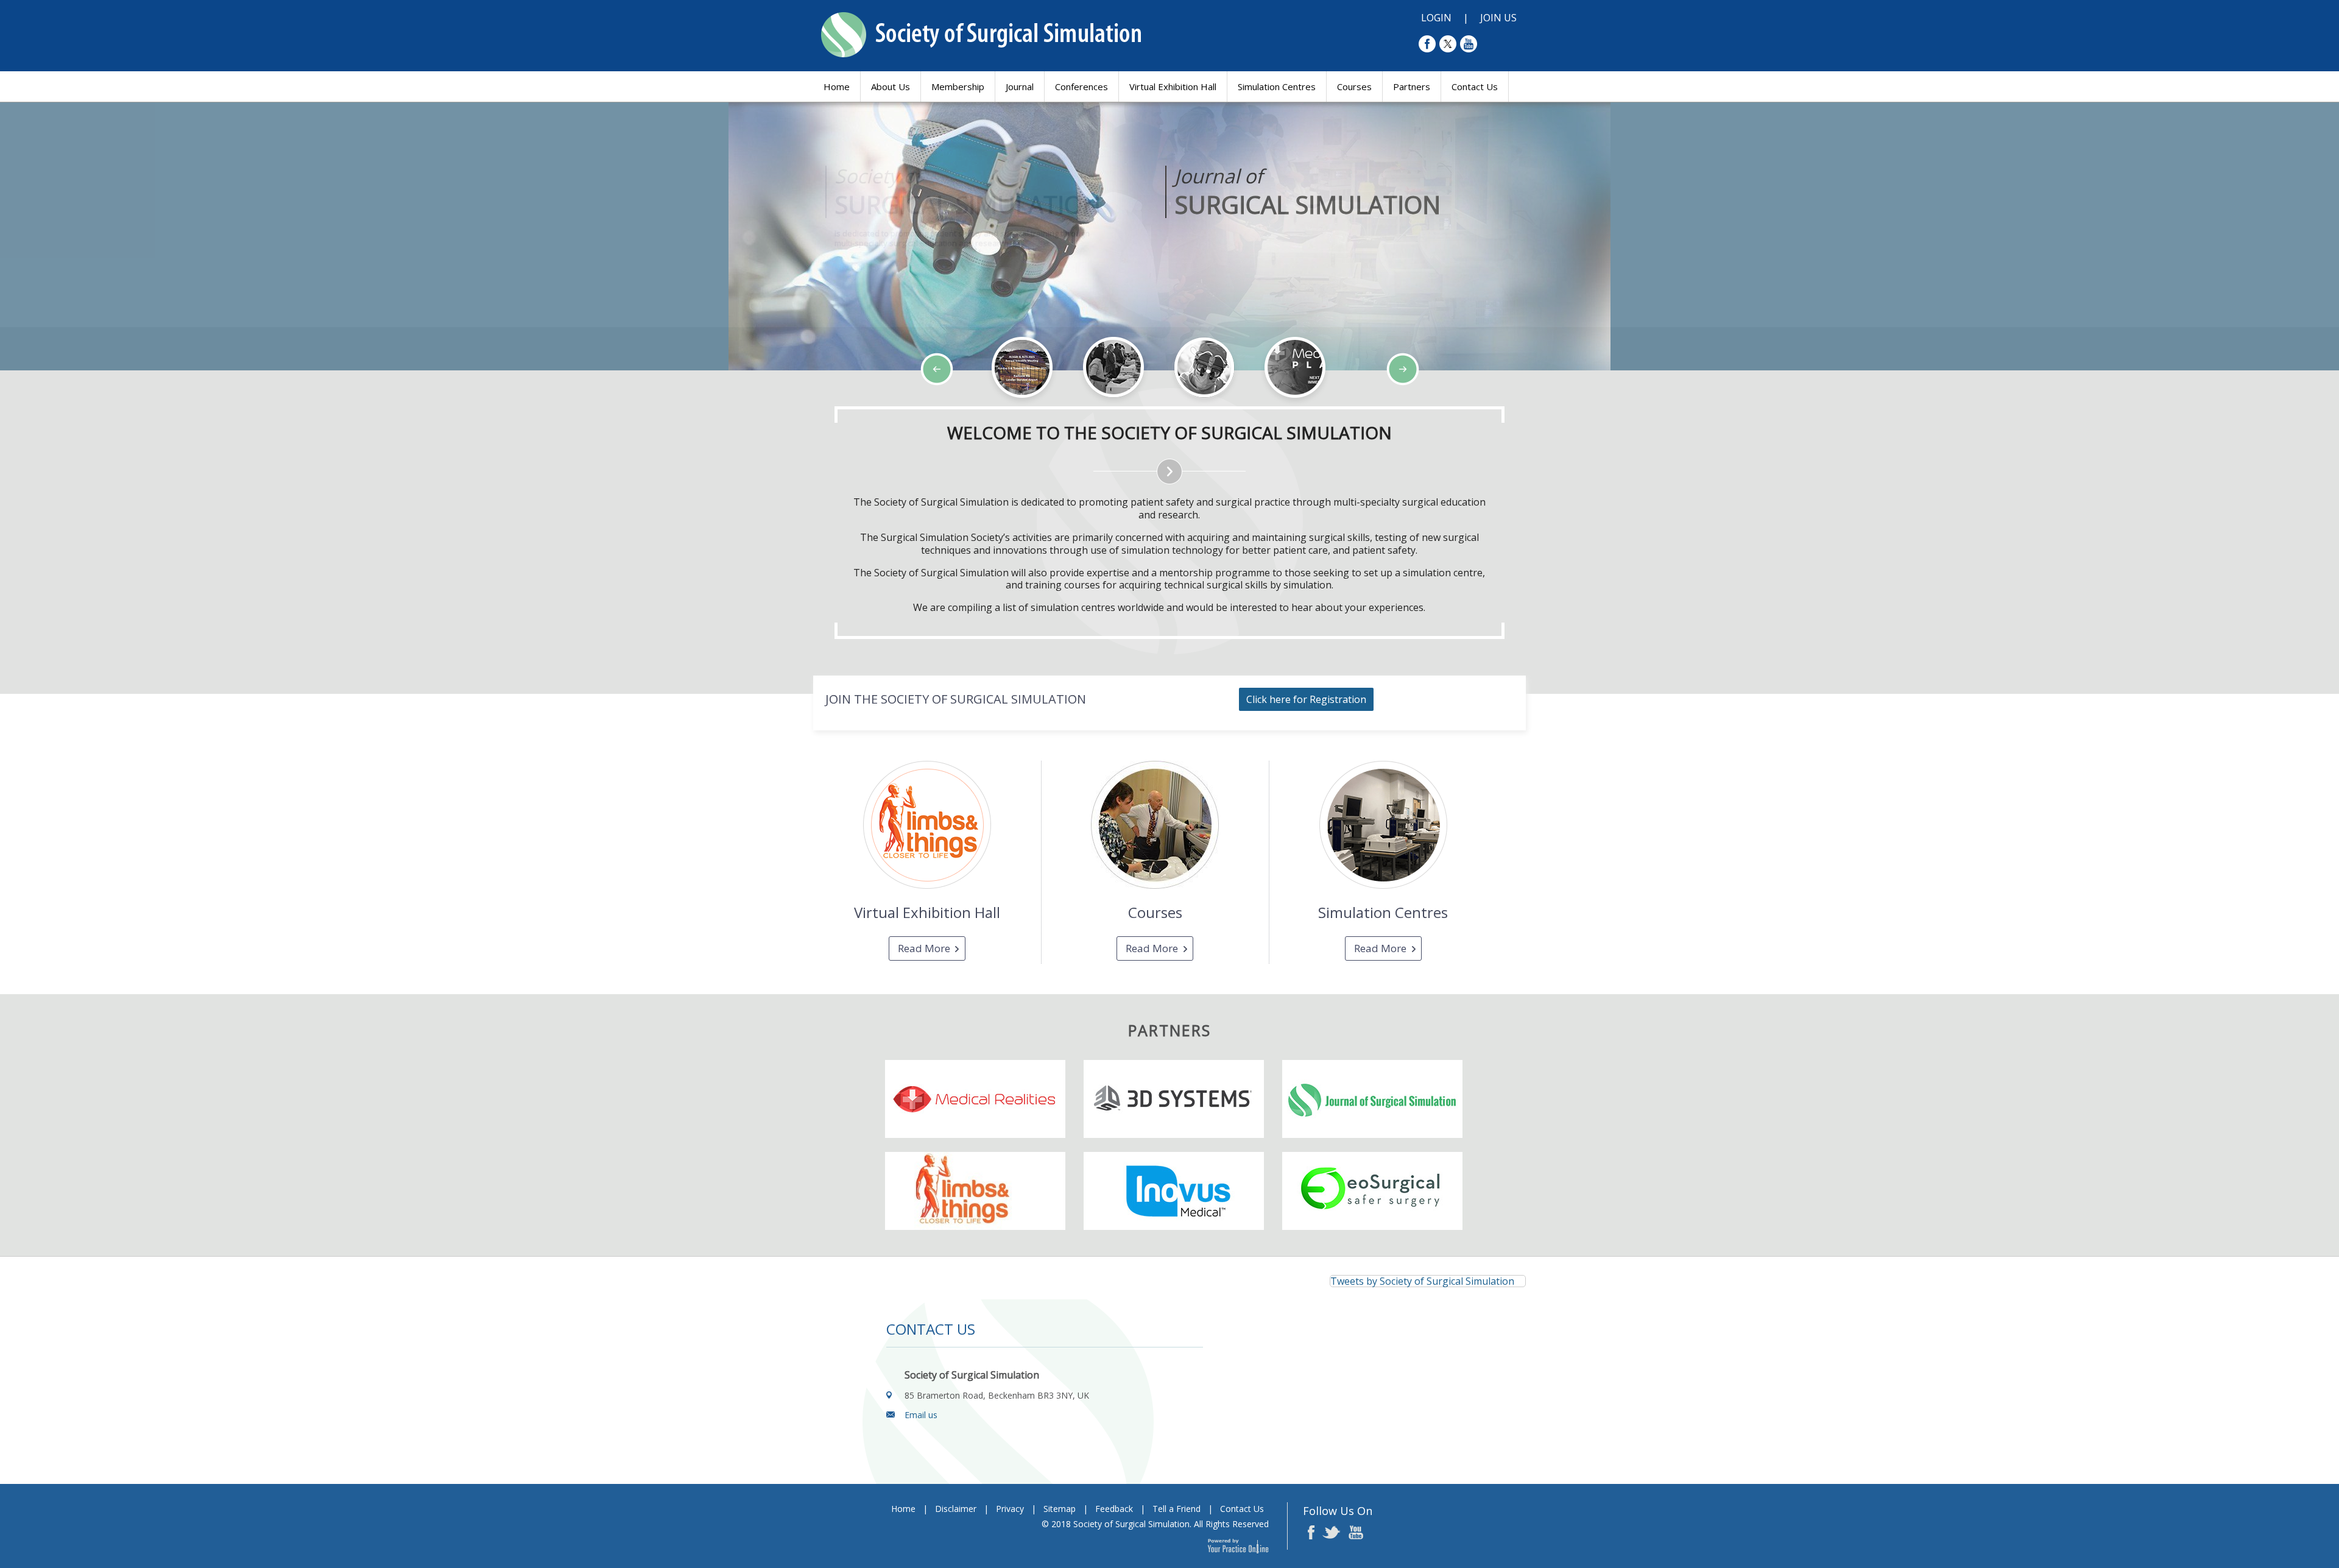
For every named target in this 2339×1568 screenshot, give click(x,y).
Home (837, 87)
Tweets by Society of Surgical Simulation (1422, 1281)
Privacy (1010, 1509)
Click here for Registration (1306, 699)
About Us (891, 87)
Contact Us (1475, 87)
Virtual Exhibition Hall (1173, 87)
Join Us (1498, 18)
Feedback (1114, 1509)
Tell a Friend (1177, 1509)
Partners (1412, 87)
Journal (1020, 87)
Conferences (1081, 87)
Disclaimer (956, 1509)
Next (104, 406)
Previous (73, 406)
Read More (924, 948)
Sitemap (1060, 1509)
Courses (1354, 87)
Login (1436, 18)
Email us (921, 1415)
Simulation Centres (1277, 87)
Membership (958, 87)
